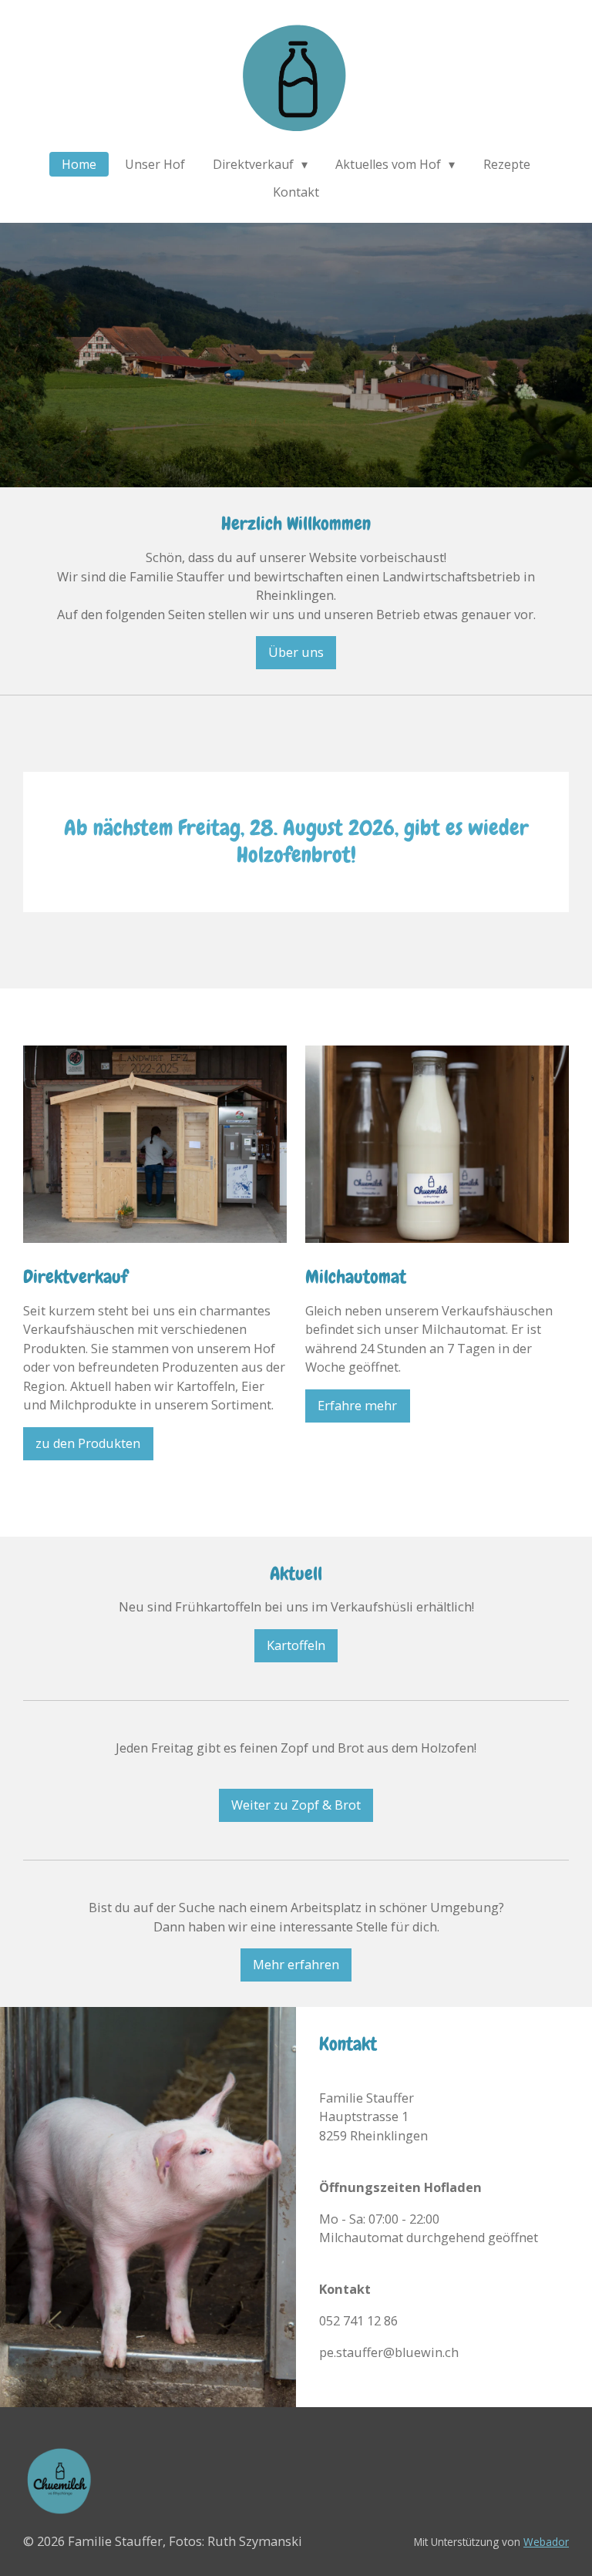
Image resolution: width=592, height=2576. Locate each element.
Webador (546, 2542)
